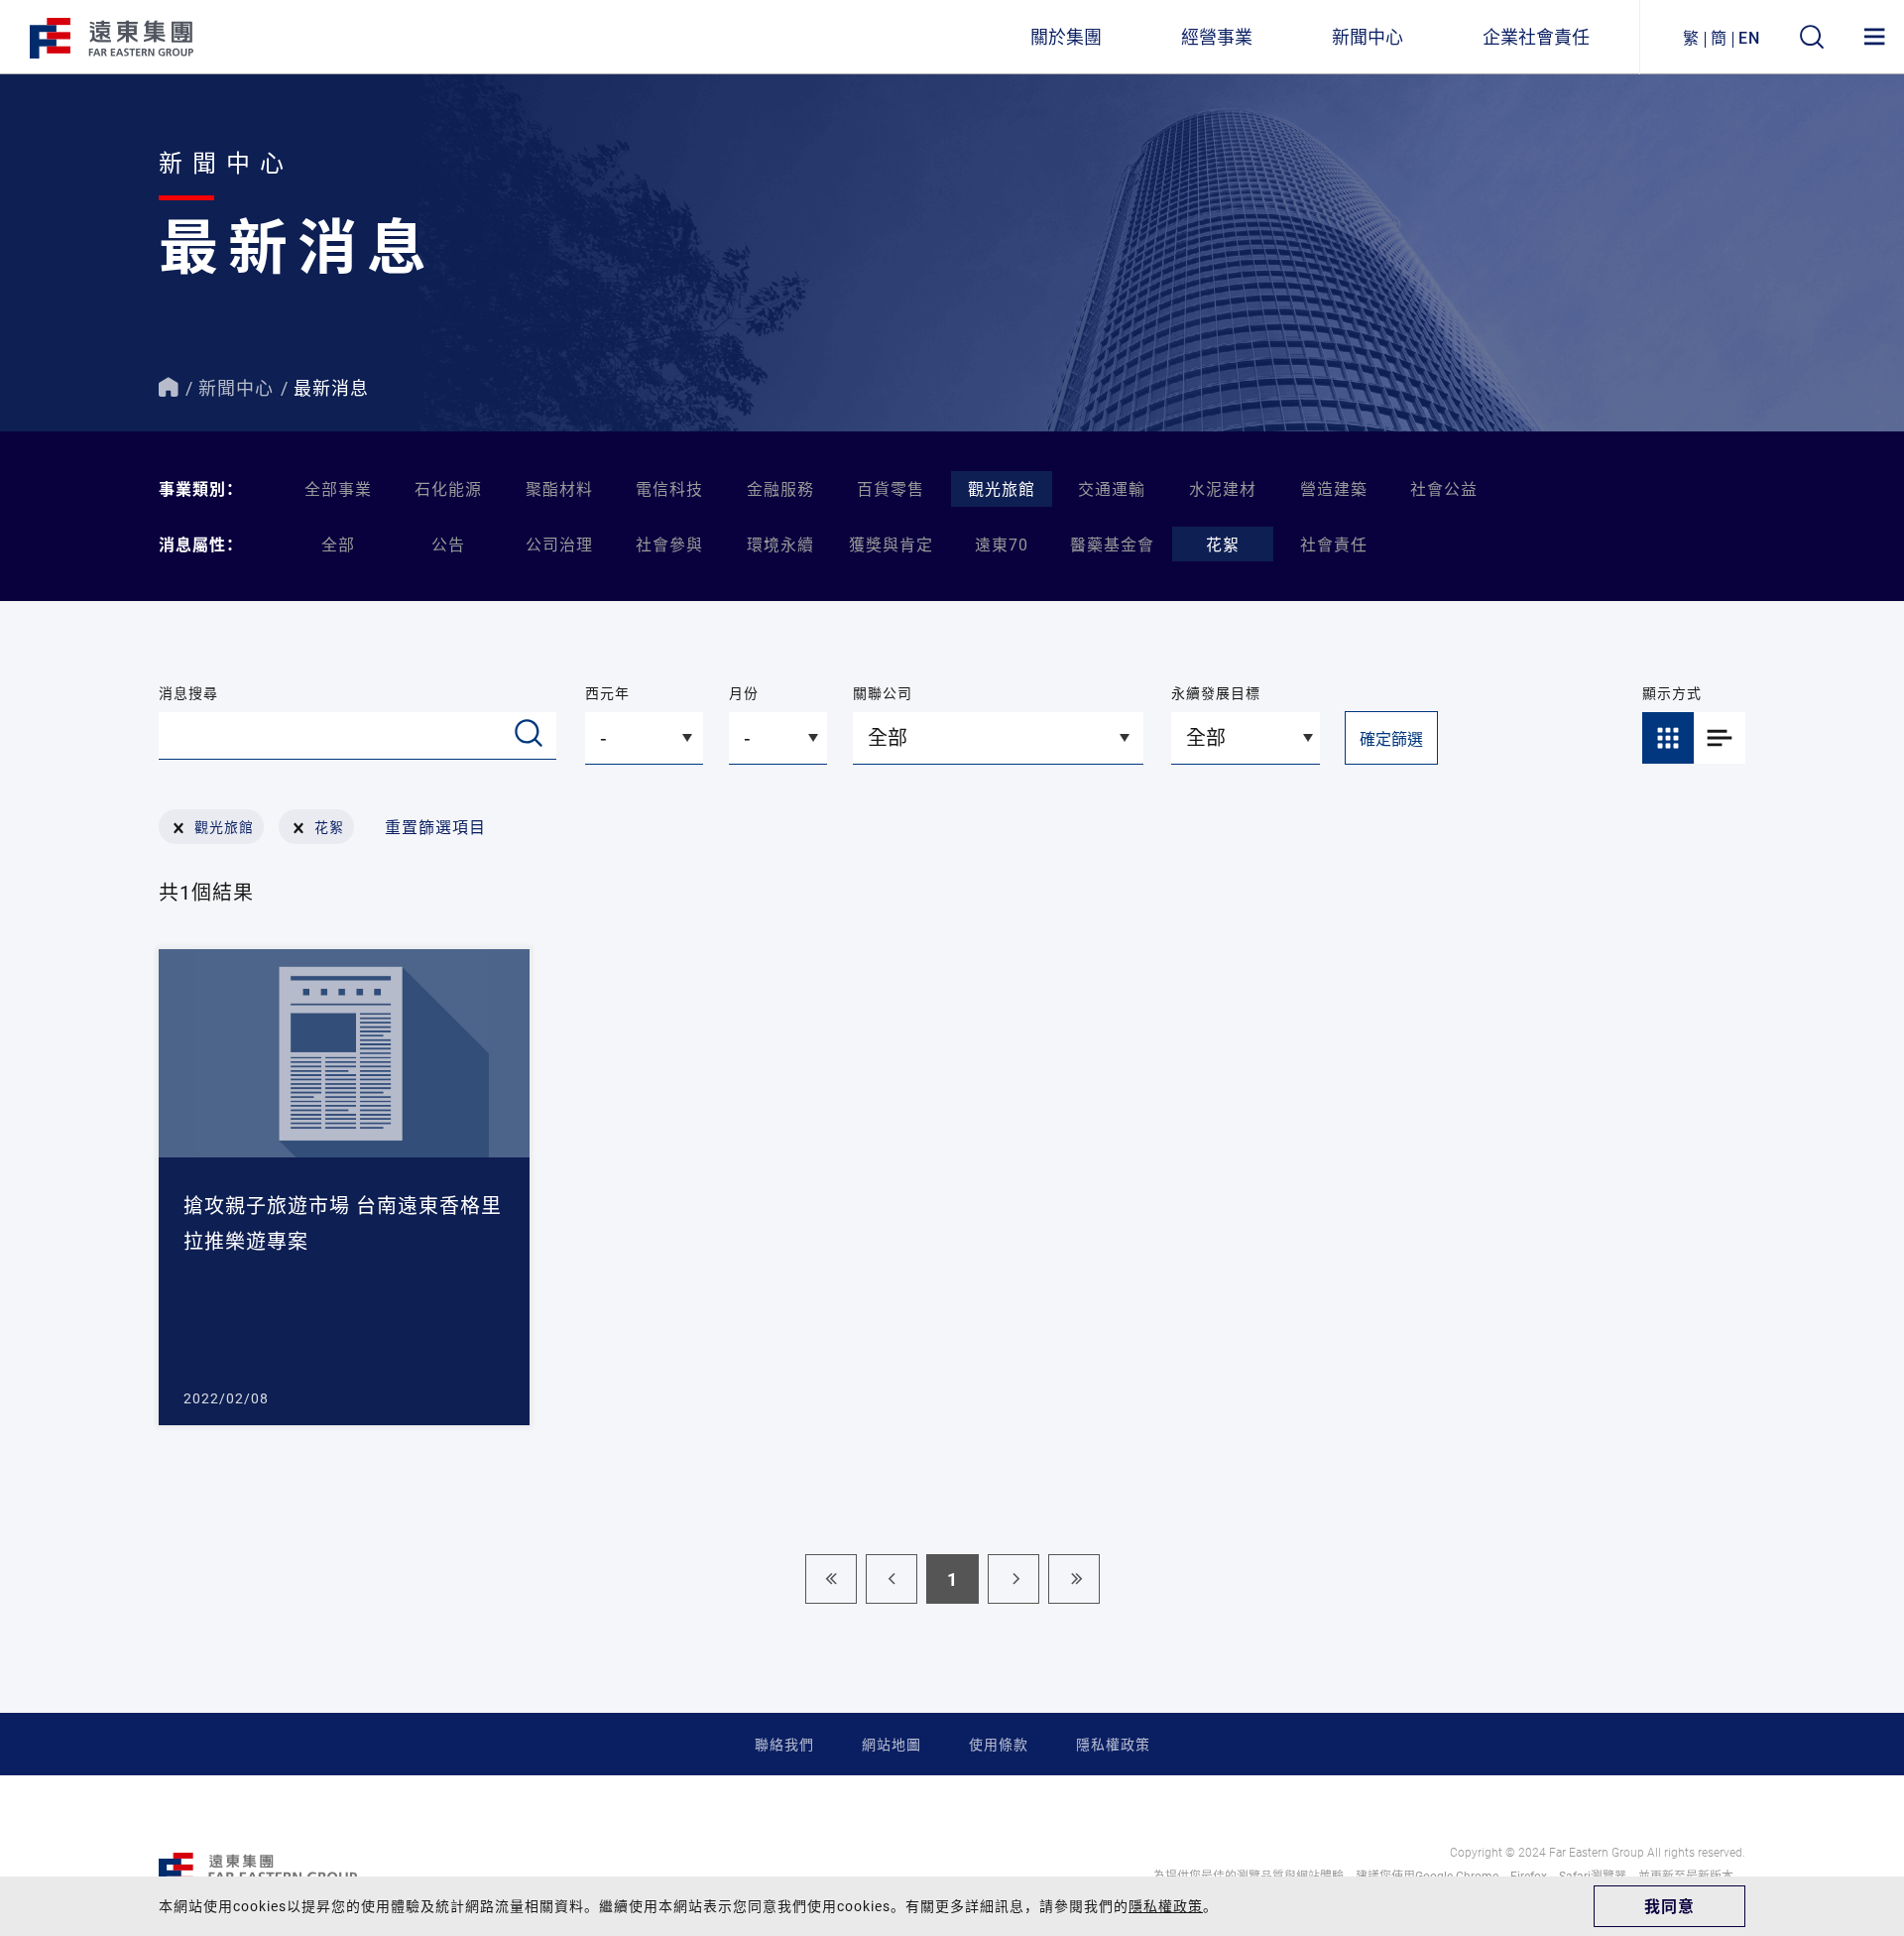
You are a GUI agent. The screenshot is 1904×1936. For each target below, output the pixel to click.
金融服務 (780, 488)
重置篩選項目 (435, 827)
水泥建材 (1223, 488)
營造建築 (1334, 488)
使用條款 (999, 1744)
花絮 (1223, 544)
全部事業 (338, 488)
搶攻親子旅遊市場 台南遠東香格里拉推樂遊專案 (343, 1223)
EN (1749, 37)
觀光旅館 (1002, 488)
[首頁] (169, 388)
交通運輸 (1112, 488)
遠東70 (1002, 544)
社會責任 (1334, 544)
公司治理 (559, 544)
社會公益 (1444, 488)
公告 (448, 544)
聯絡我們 (784, 1744)
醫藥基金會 (1112, 544)
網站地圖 (892, 1744)
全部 (338, 544)
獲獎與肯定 (891, 544)
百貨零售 (891, 488)
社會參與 (669, 544)
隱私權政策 (1113, 1744)
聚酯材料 (559, 488)
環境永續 (780, 544)
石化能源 (448, 488)
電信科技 (669, 488)
